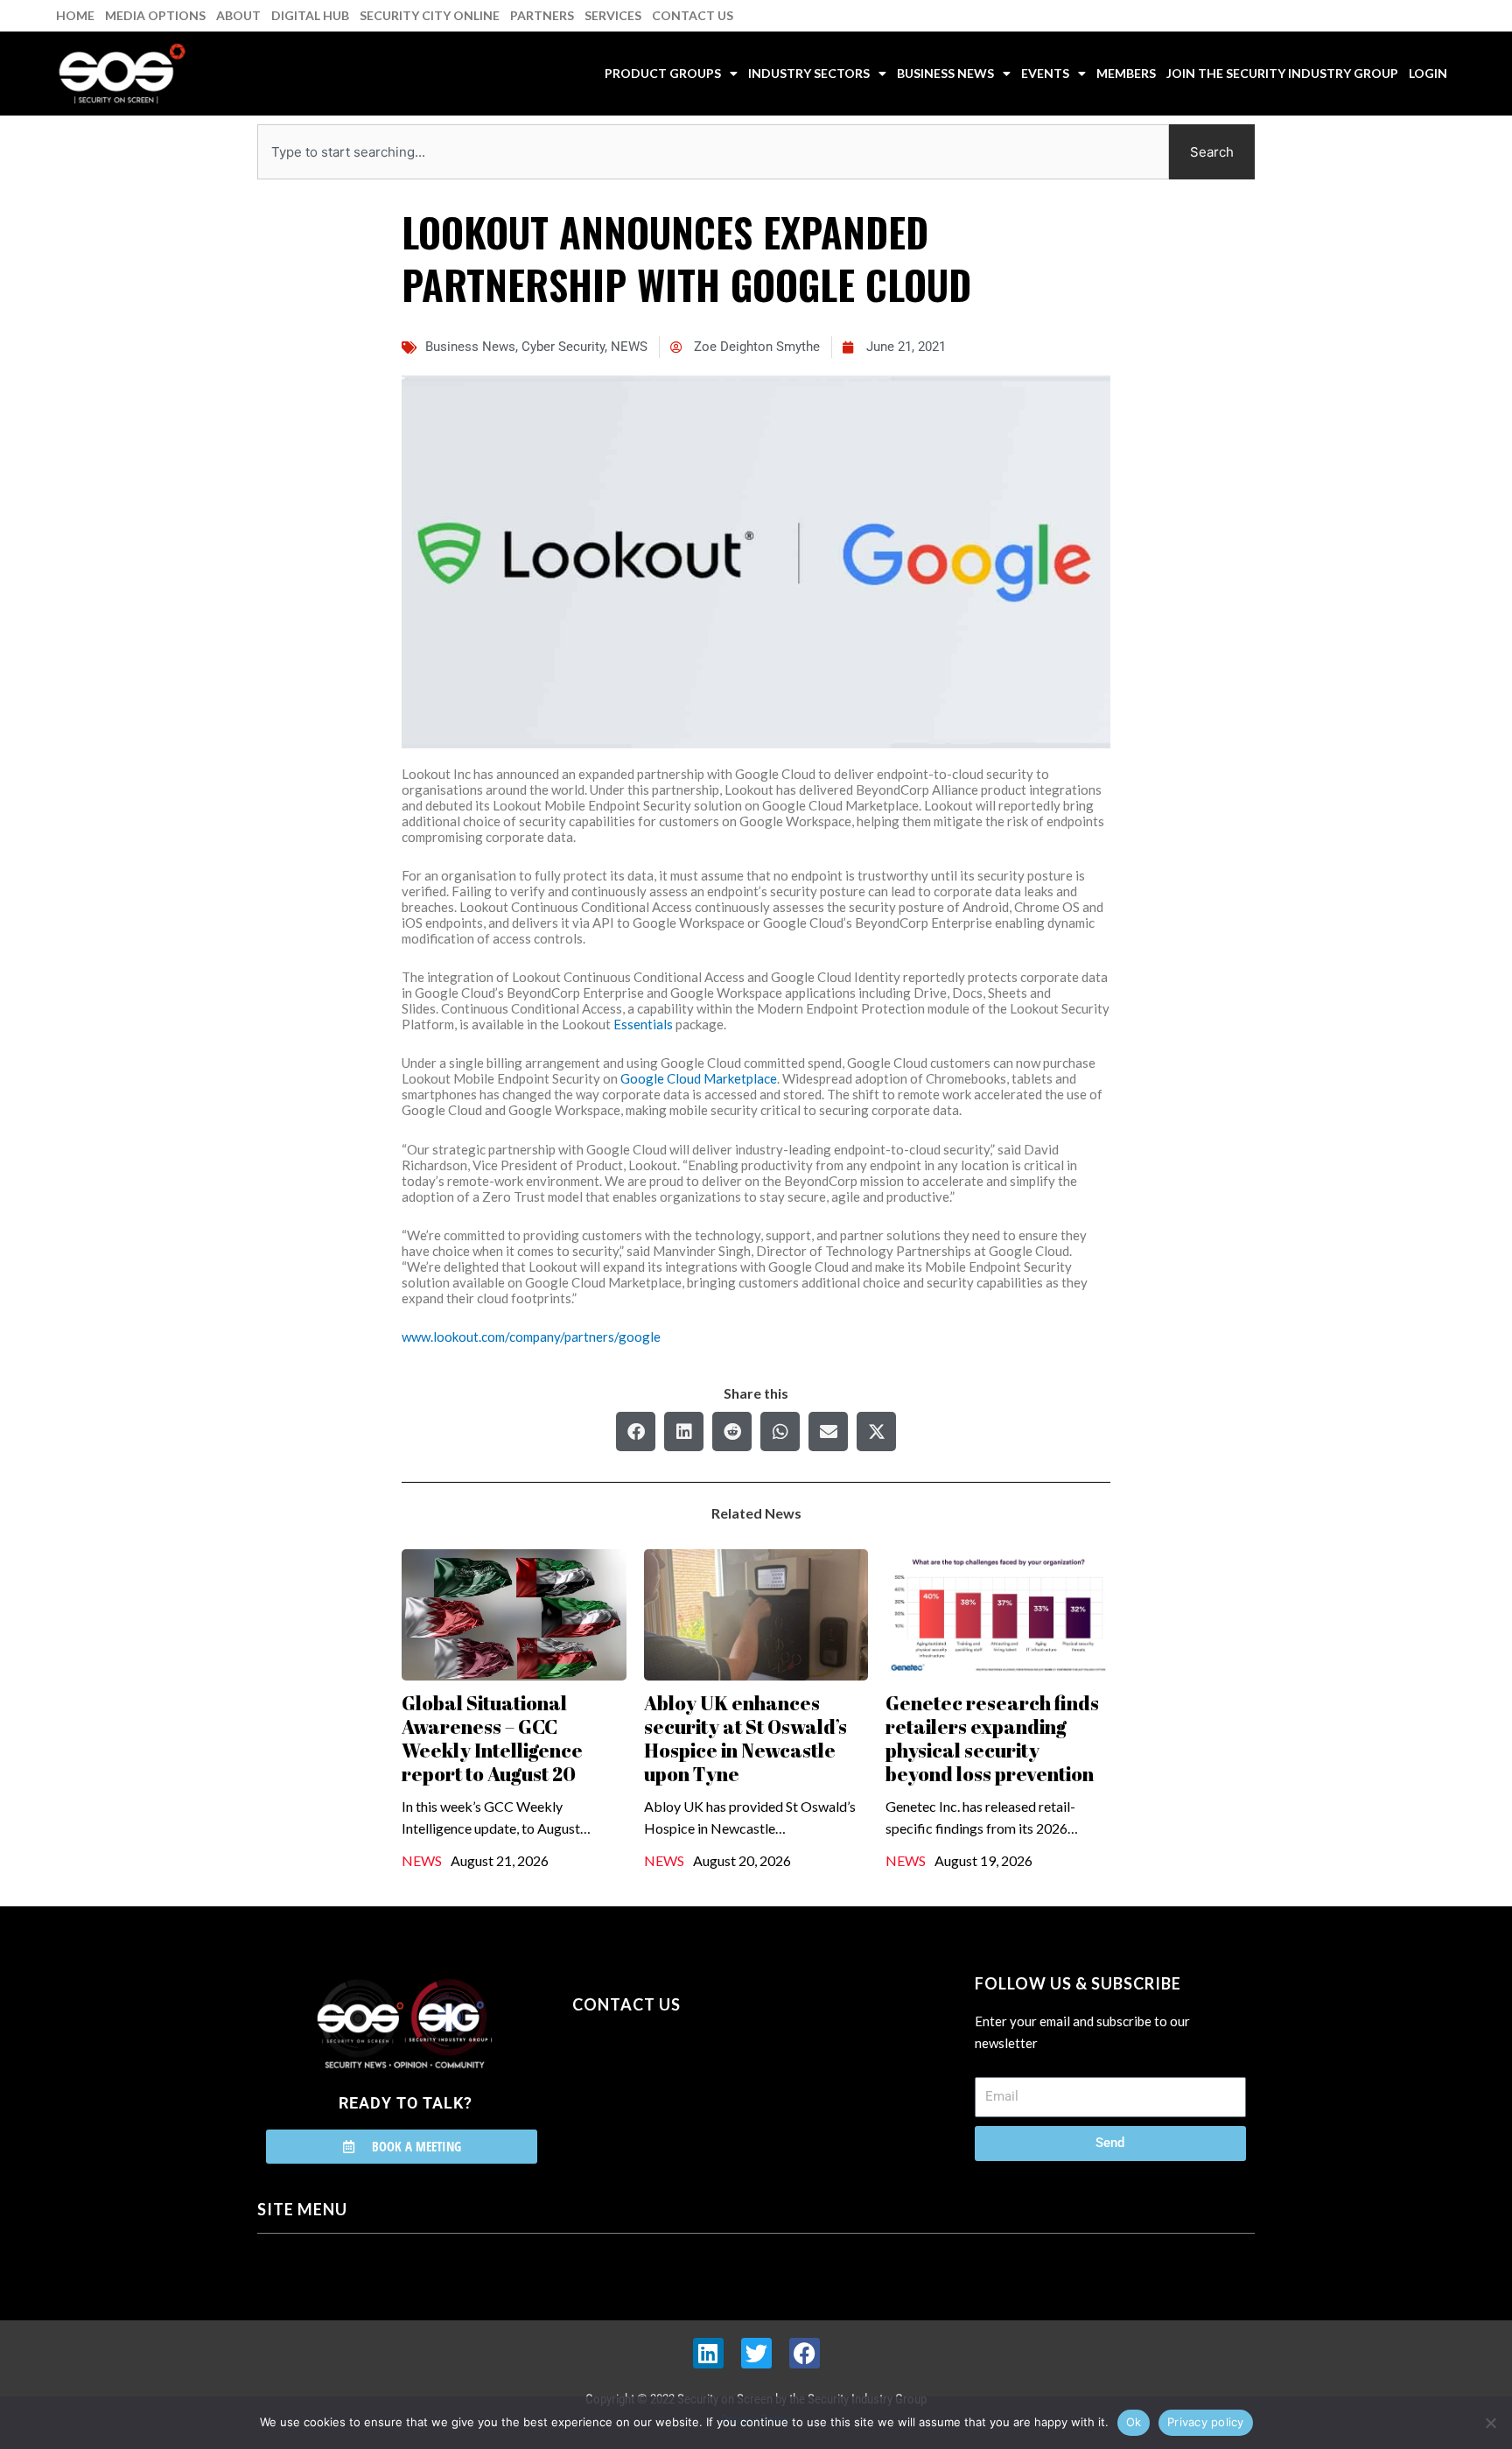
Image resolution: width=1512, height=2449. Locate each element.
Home (75, 15)
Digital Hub (310, 15)
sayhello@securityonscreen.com (683, 2084)
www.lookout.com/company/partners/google (531, 1337)
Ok (1134, 2422)
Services (613, 15)
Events (1045, 73)
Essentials (643, 1024)
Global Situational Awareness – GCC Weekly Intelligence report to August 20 (492, 1738)
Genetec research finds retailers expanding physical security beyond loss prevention (992, 1738)
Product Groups (663, 73)
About (238, 15)
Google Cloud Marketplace (699, 1078)
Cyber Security (563, 347)
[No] (1490, 2423)
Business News (945, 73)
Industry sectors (809, 73)
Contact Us (693, 15)
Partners (542, 15)
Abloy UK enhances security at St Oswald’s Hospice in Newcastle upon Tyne (745, 1738)
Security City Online (430, 15)
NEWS (629, 347)
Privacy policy (1206, 2422)
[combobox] (713, 152)
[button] (636, 1432)
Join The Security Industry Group (1282, 73)
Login (1428, 73)
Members (1126, 73)
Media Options (155, 15)
